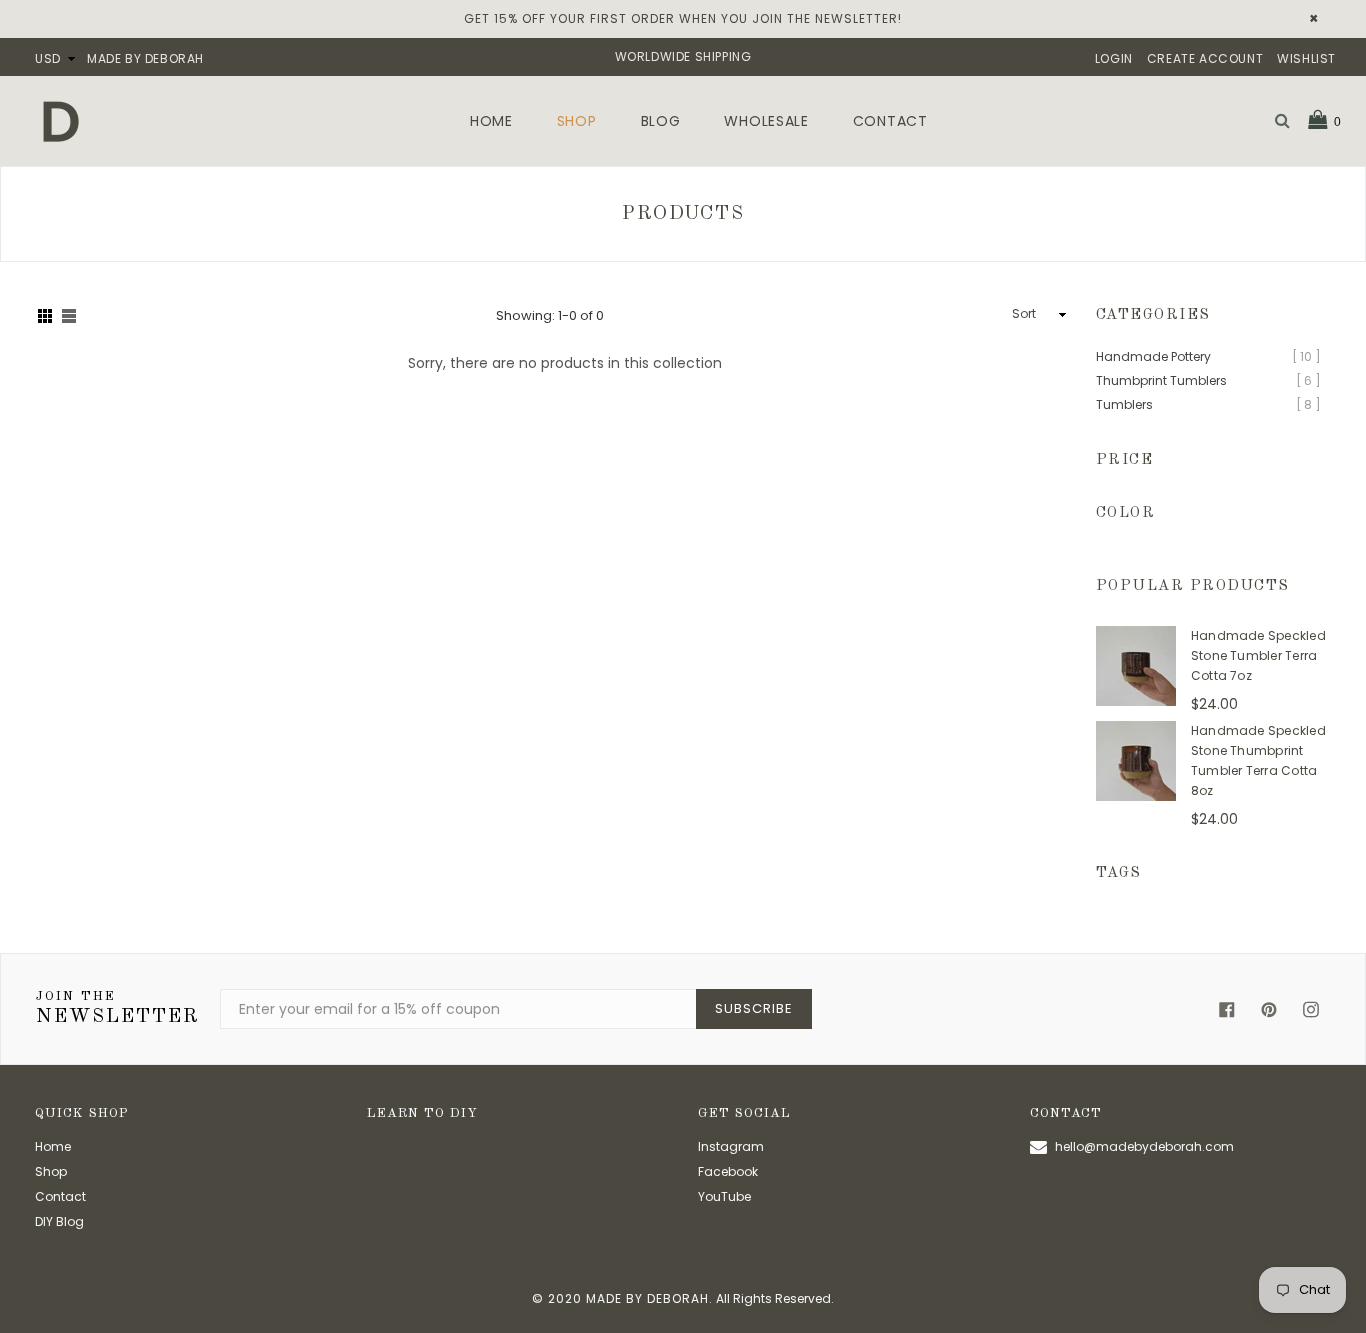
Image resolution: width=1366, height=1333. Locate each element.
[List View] (69, 315)
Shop (577, 121)
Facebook (728, 1171)
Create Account (1205, 58)
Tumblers (1124, 404)
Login (1114, 58)
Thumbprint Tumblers (1161, 380)
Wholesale (766, 121)
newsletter (118, 1008)
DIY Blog (59, 1221)
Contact (890, 121)
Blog (661, 121)
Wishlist (1306, 58)
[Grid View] (45, 315)
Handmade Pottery (1153, 356)
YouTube (724, 1196)
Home (491, 121)
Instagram (731, 1146)
